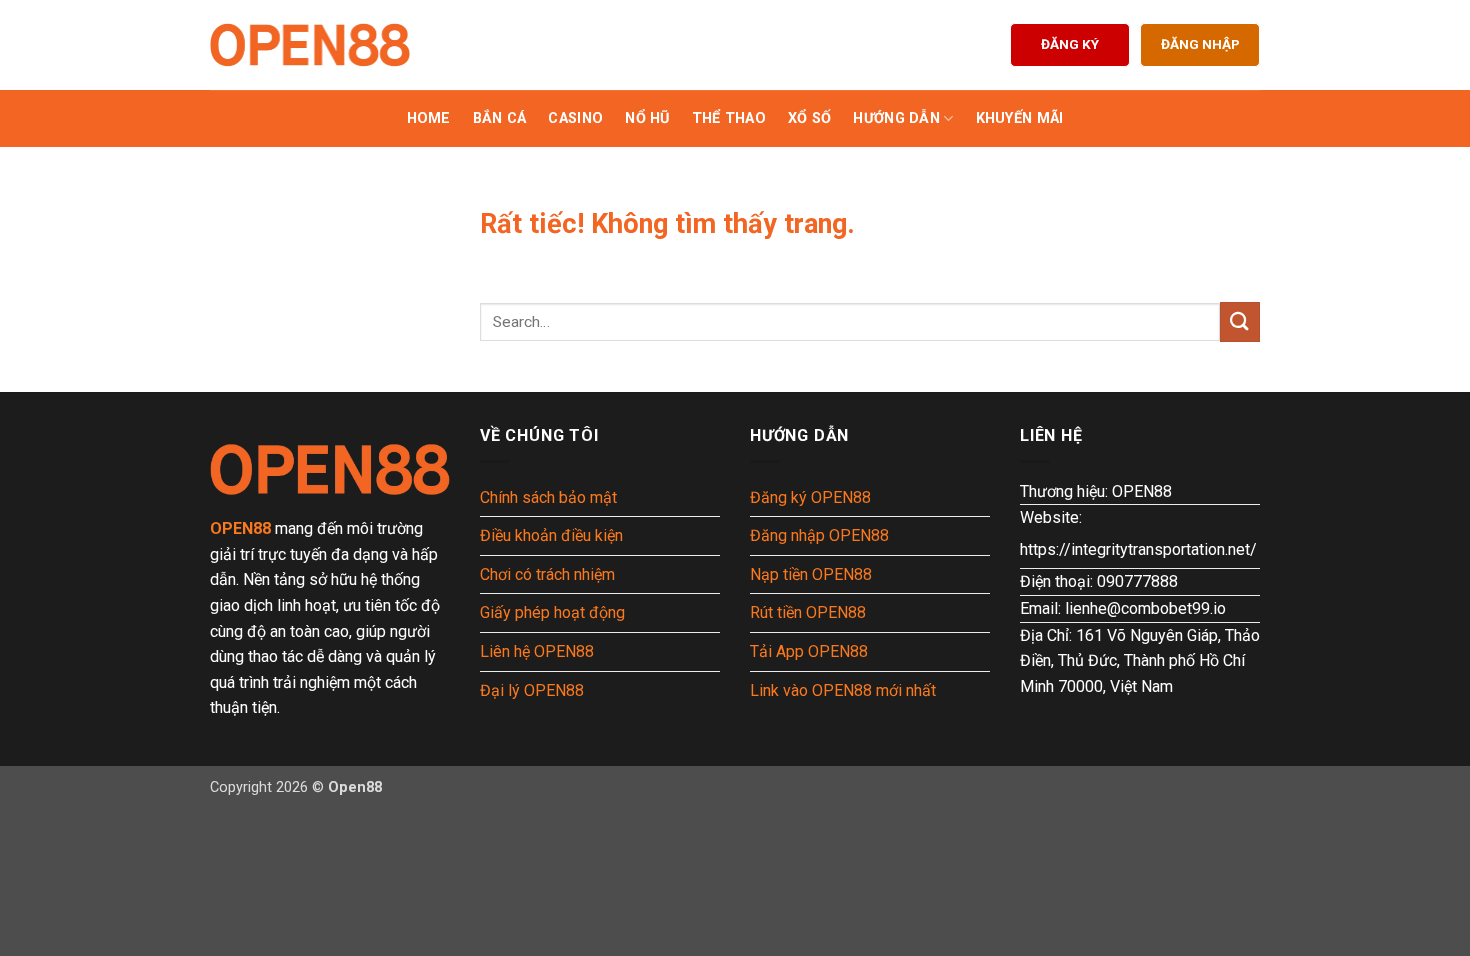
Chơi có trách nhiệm (547, 574)
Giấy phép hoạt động (552, 612)
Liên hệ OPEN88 (537, 651)
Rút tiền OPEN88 (808, 612)
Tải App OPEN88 (809, 651)
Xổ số (809, 118)
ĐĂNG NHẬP (1200, 44)
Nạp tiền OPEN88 (811, 574)
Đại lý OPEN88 (532, 690)
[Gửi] (1240, 321)
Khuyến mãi (1020, 118)
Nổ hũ (647, 118)
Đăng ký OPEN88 (810, 497)
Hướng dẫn (896, 118)
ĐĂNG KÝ (1070, 44)
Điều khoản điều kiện (551, 535)
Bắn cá (500, 118)
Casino (575, 118)
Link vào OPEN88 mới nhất (843, 690)
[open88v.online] (310, 45)
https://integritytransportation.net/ (1138, 549)
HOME (429, 118)
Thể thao (729, 118)
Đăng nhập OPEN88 (819, 535)
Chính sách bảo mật (548, 497)
